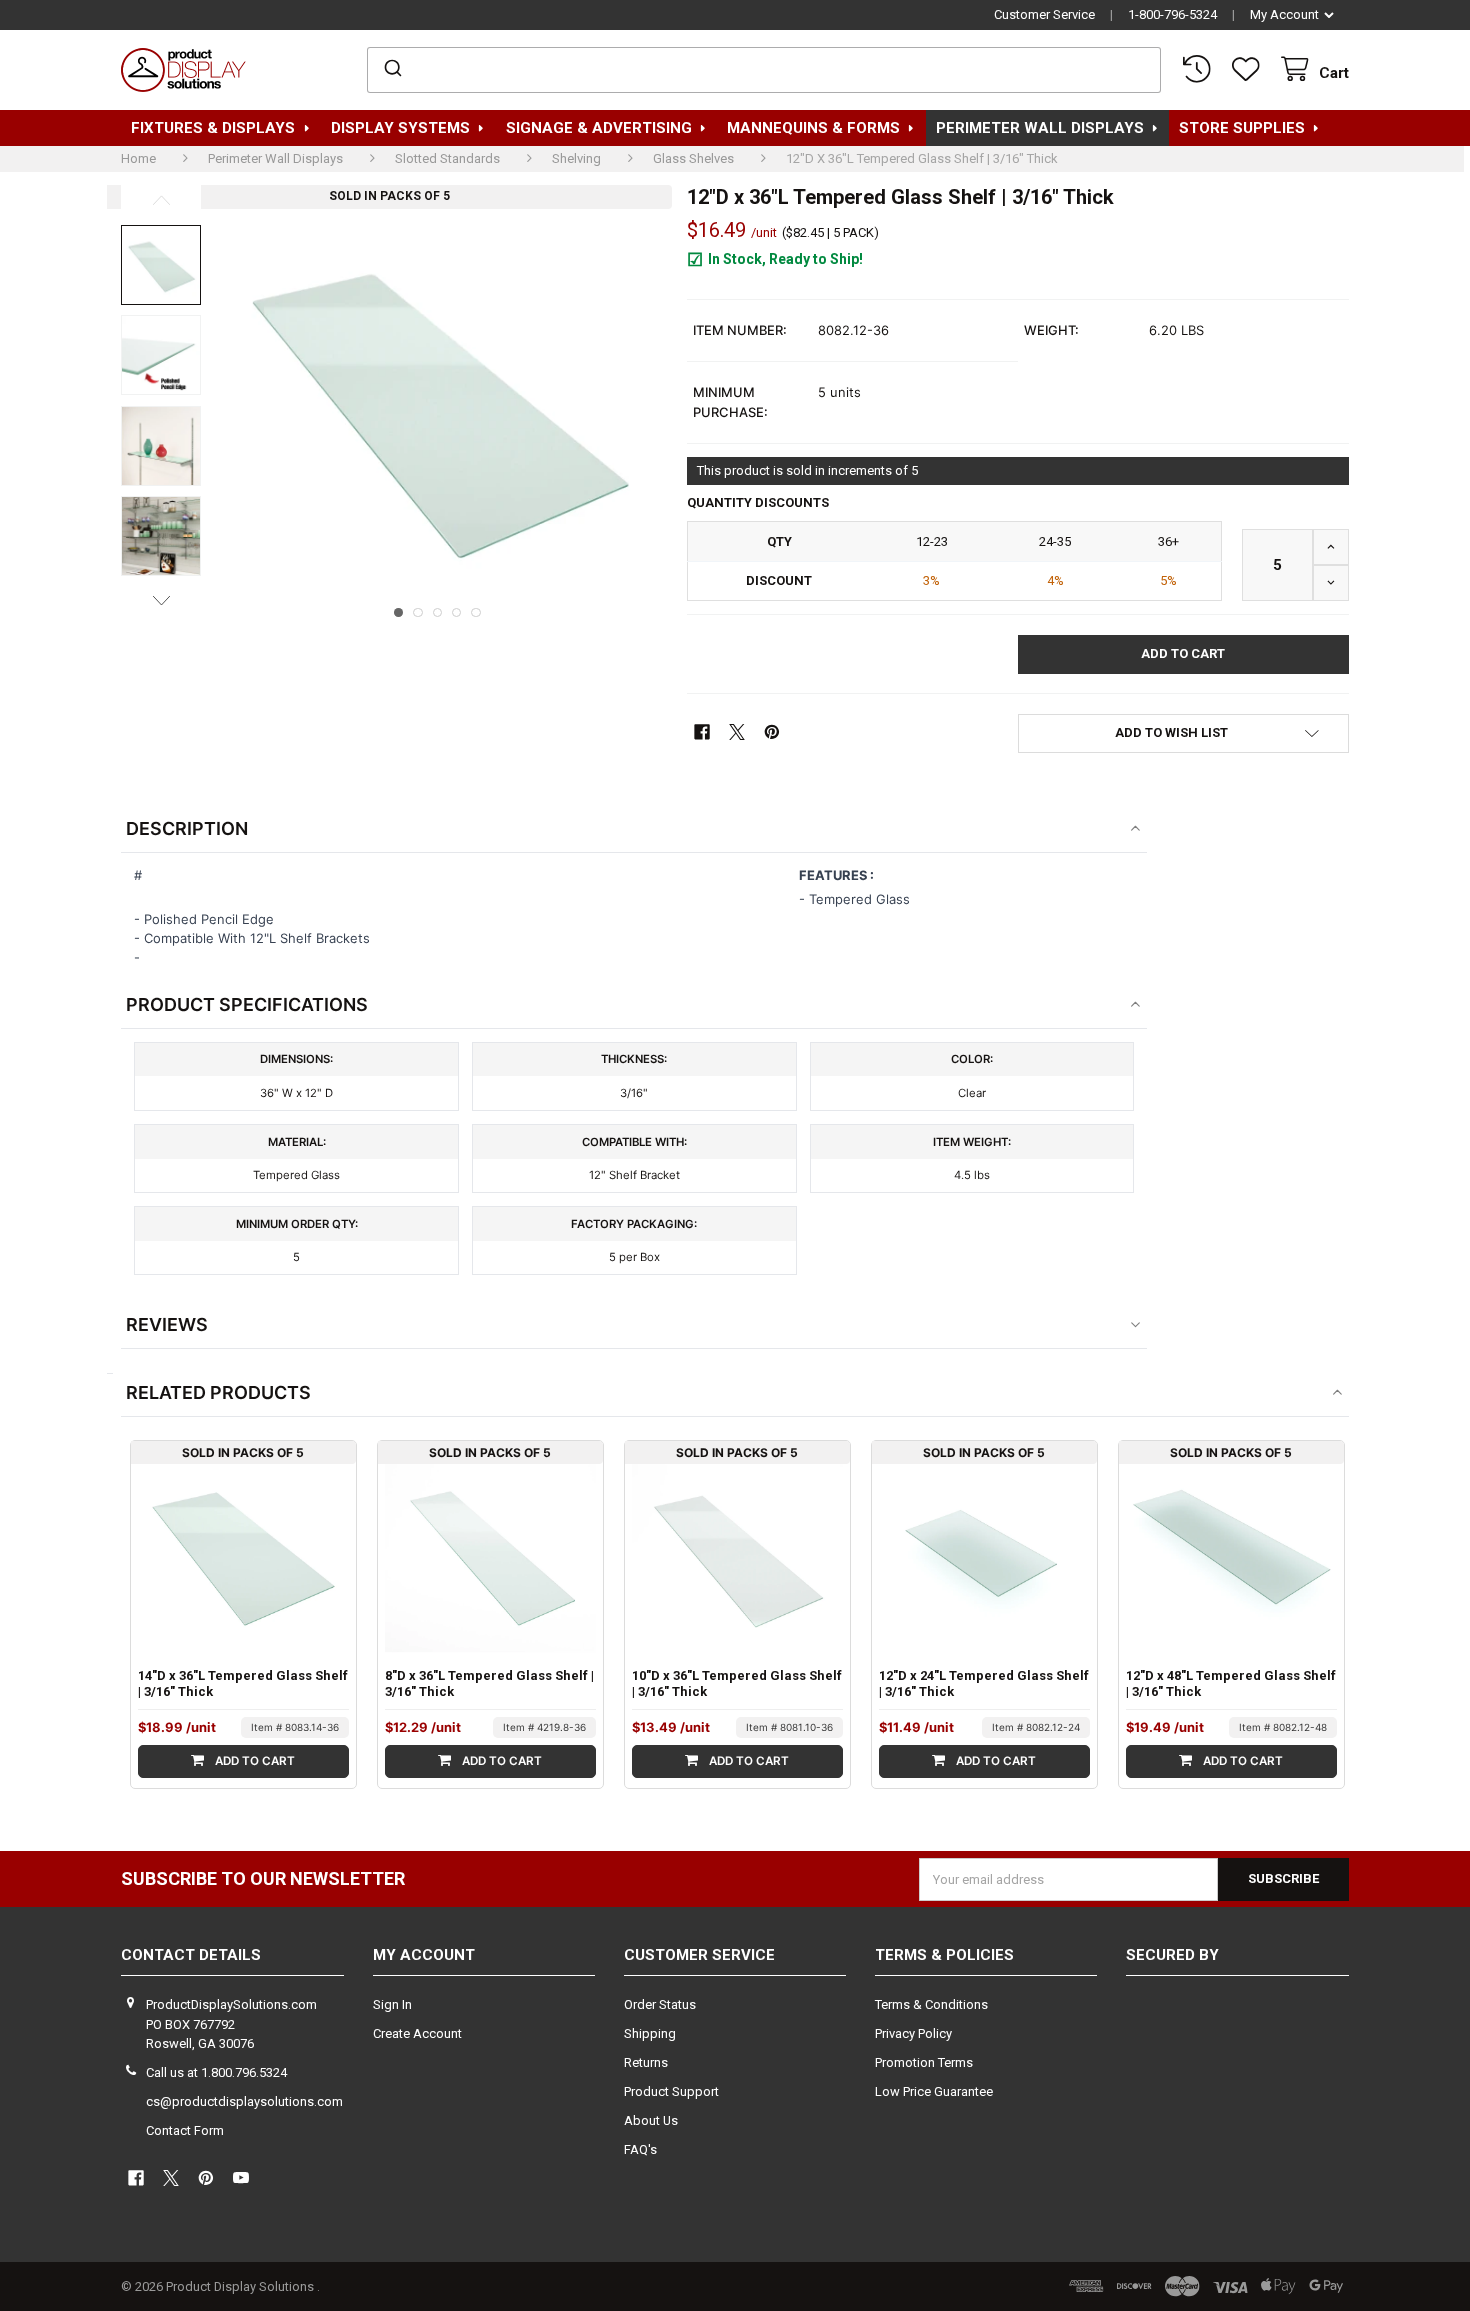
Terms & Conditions (931, 2004)
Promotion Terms (924, 2062)
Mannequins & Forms (813, 128)
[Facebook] (702, 732)
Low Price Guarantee (934, 2091)
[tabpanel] (437, 406)
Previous (161, 200)
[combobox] (764, 70)
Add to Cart (253, 1761)
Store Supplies (1242, 128)
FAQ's (640, 2149)
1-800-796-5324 (1172, 14)
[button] (1183, 733)
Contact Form (185, 2130)
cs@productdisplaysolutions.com (244, 2101)
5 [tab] (476, 613)
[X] (737, 732)
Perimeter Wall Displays (1040, 128)
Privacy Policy (913, 2033)
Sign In (392, 2004)
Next (161, 600)
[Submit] (391, 70)
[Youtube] (241, 2178)
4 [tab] (457, 613)
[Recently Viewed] (1200, 69)
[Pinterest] (772, 732)
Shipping (650, 2033)
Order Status (660, 2004)
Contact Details (191, 1955)
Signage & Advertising (599, 128)
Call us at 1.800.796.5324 (216, 2072)
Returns (646, 2062)
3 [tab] (438, 613)
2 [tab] (418, 613)
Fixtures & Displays (213, 128)
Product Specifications (247, 1004)
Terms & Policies (944, 1955)
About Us (651, 2120)
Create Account (417, 2033)
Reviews (167, 1324)
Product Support (671, 2091)
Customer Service (1044, 14)
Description (187, 828)
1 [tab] (399, 613)
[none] (161, 265)
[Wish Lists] (1250, 69)
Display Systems (400, 128)
